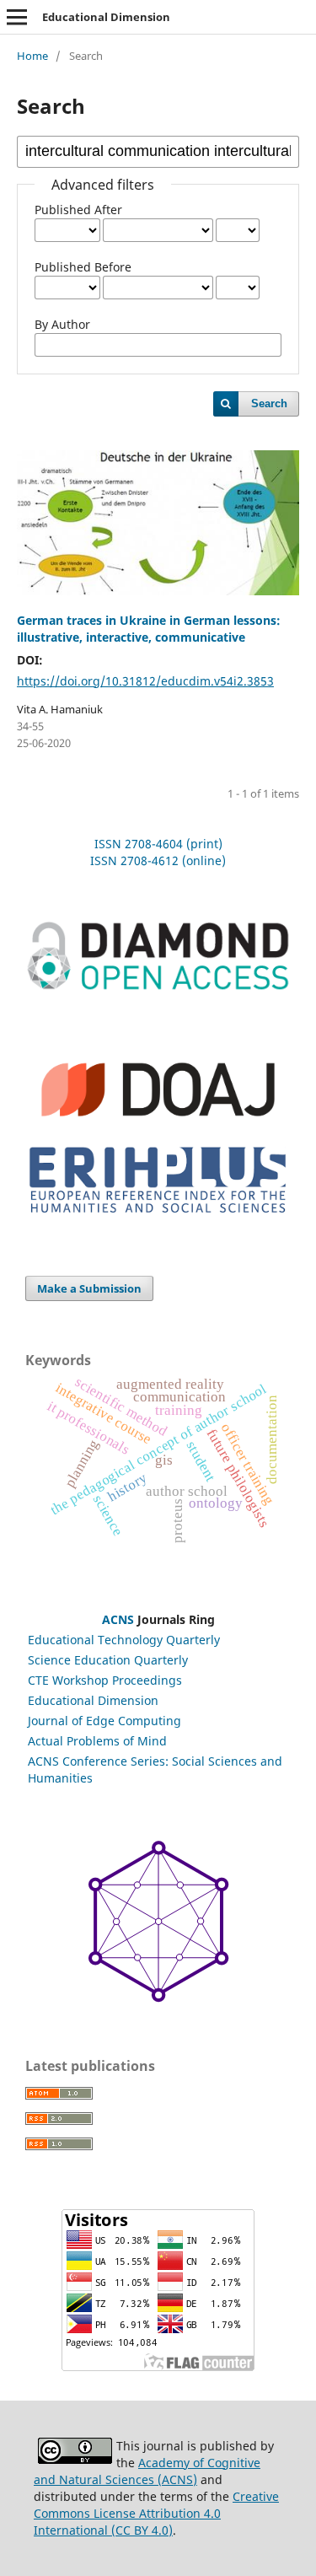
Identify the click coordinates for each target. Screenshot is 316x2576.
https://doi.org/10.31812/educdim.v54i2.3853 (145, 681)
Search (269, 403)
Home (32, 56)
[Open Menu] (17, 17)
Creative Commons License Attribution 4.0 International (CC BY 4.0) (156, 2513)
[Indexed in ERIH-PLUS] (158, 1216)
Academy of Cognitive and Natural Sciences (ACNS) (147, 2471)
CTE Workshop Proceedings (105, 1680)
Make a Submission (89, 1288)
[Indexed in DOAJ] (158, 1128)
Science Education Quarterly (108, 1660)
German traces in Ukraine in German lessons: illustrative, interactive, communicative (149, 629)
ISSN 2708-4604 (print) (158, 844)
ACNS (118, 1619)
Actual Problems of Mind (97, 1741)
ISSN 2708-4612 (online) (158, 860)
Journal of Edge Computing (104, 1721)
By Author (62, 324)
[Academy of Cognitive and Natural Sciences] (158, 1998)
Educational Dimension (106, 17)
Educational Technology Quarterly (124, 1640)
